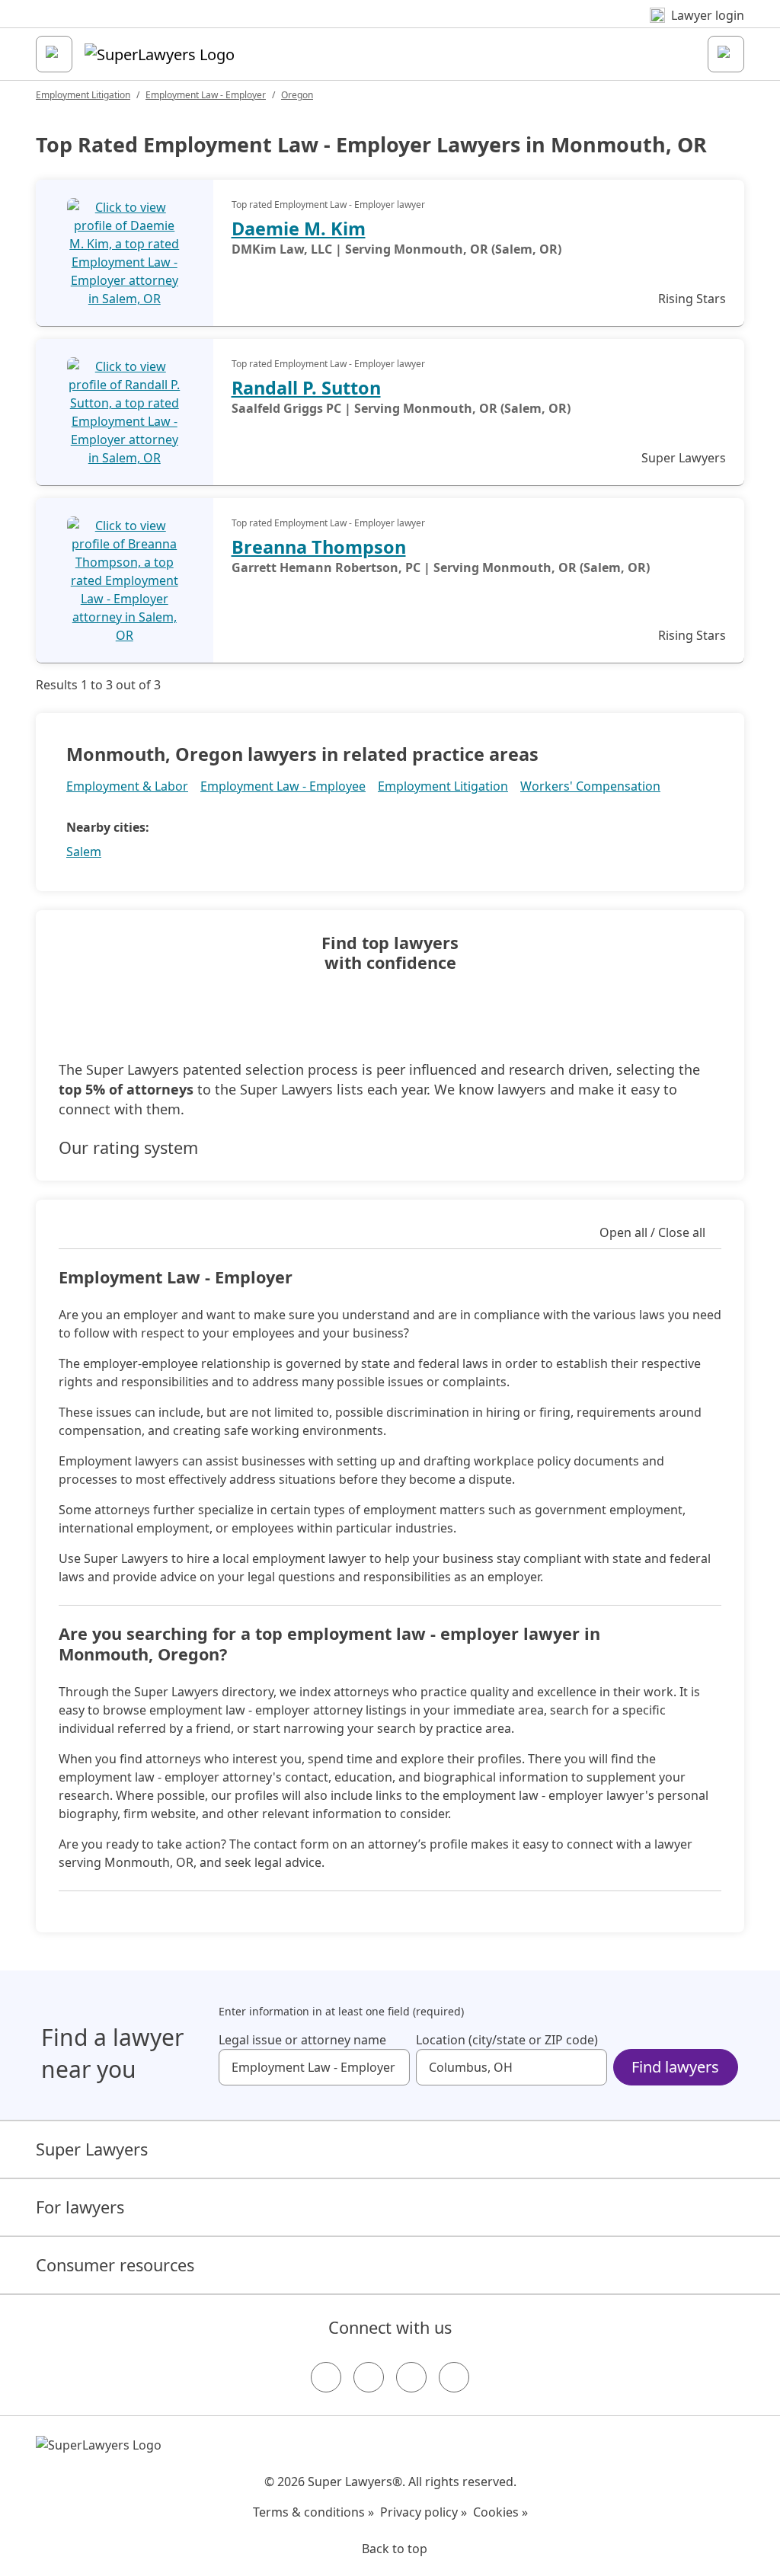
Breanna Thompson (319, 547)
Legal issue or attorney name (302, 2040)
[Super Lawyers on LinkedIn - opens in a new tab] (454, 2377)
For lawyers (80, 2207)
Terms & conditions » (313, 2512)
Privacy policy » (424, 2512)
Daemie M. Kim (299, 229)
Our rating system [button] (128, 1148)
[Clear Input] (392, 2067)
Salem (84, 852)
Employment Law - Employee (283, 786)
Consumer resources (115, 2265)
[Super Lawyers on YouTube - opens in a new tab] (411, 2377)
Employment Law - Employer (206, 95)
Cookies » (500, 2512)
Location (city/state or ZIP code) (507, 2040)
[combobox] (314, 2067)
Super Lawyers (92, 2149)
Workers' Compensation (590, 786)
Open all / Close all (652, 1232)
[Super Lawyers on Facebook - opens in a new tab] (326, 2377)
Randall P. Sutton (306, 388)
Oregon (297, 95)
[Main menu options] (54, 54)
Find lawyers (675, 2067)
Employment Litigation (83, 95)
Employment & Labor (127, 786)
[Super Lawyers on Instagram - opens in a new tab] (369, 2377)
